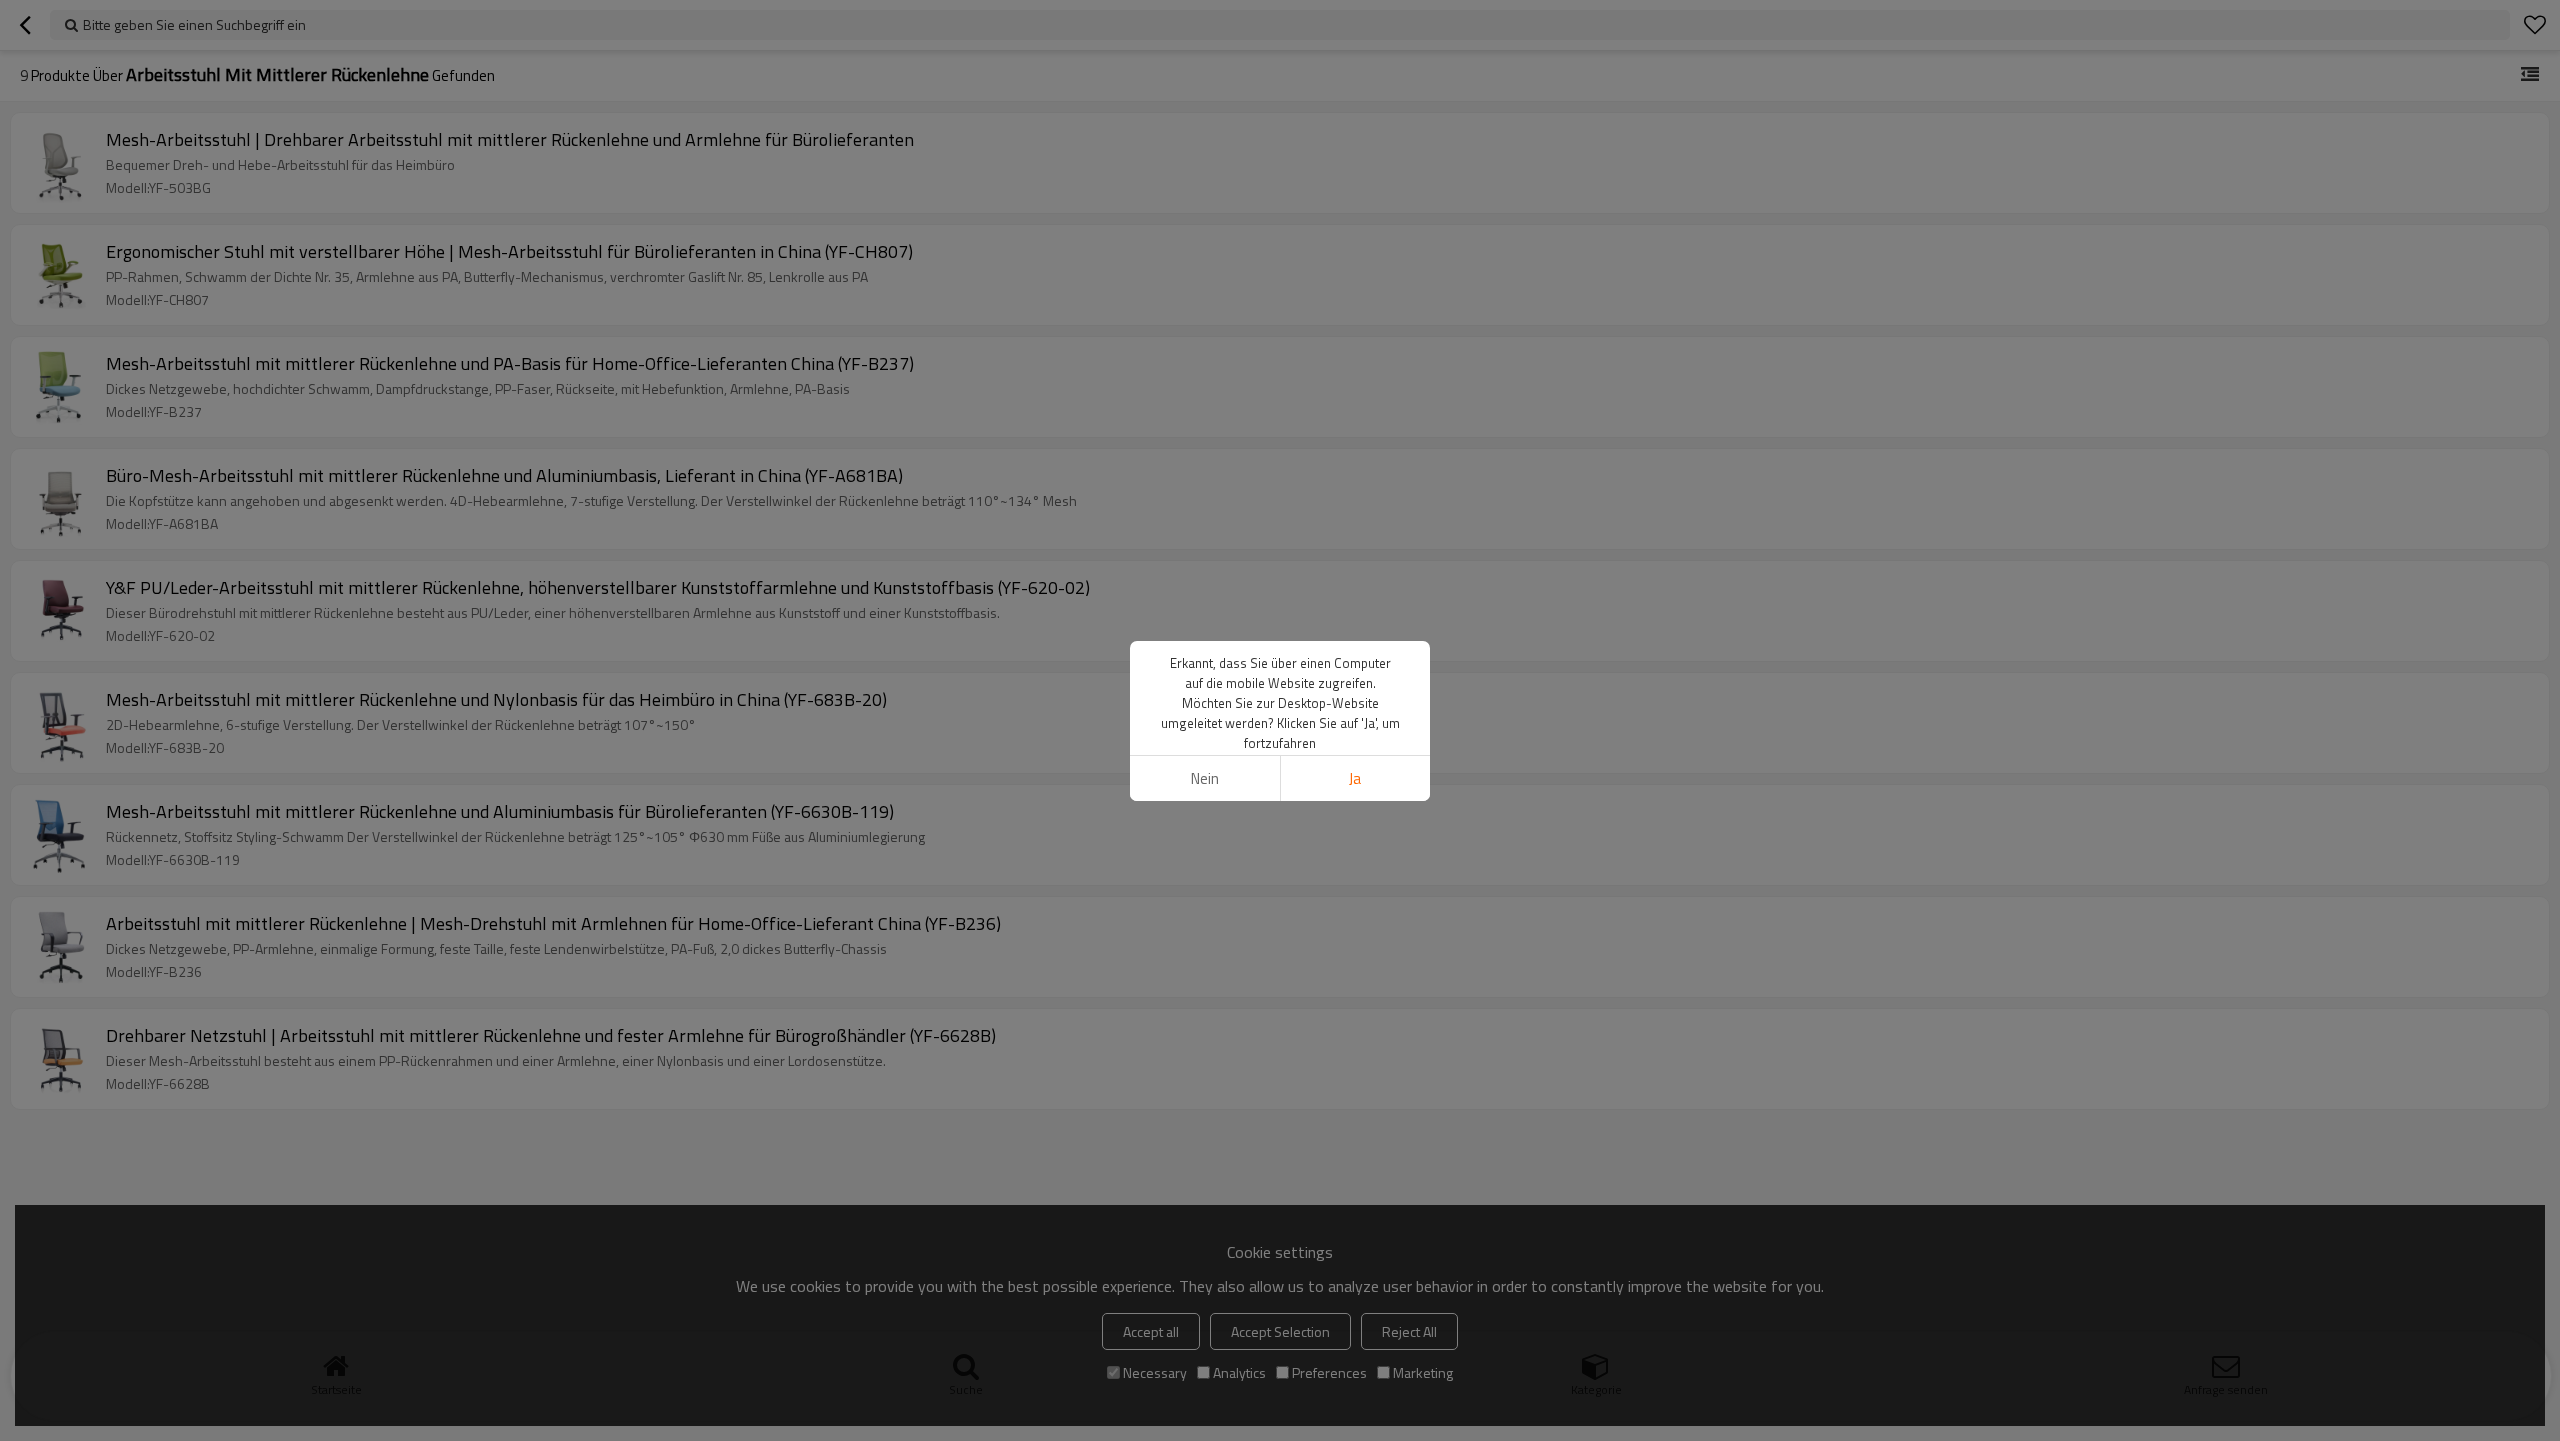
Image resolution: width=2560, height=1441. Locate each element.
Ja (1355, 778)
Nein (1205, 778)
